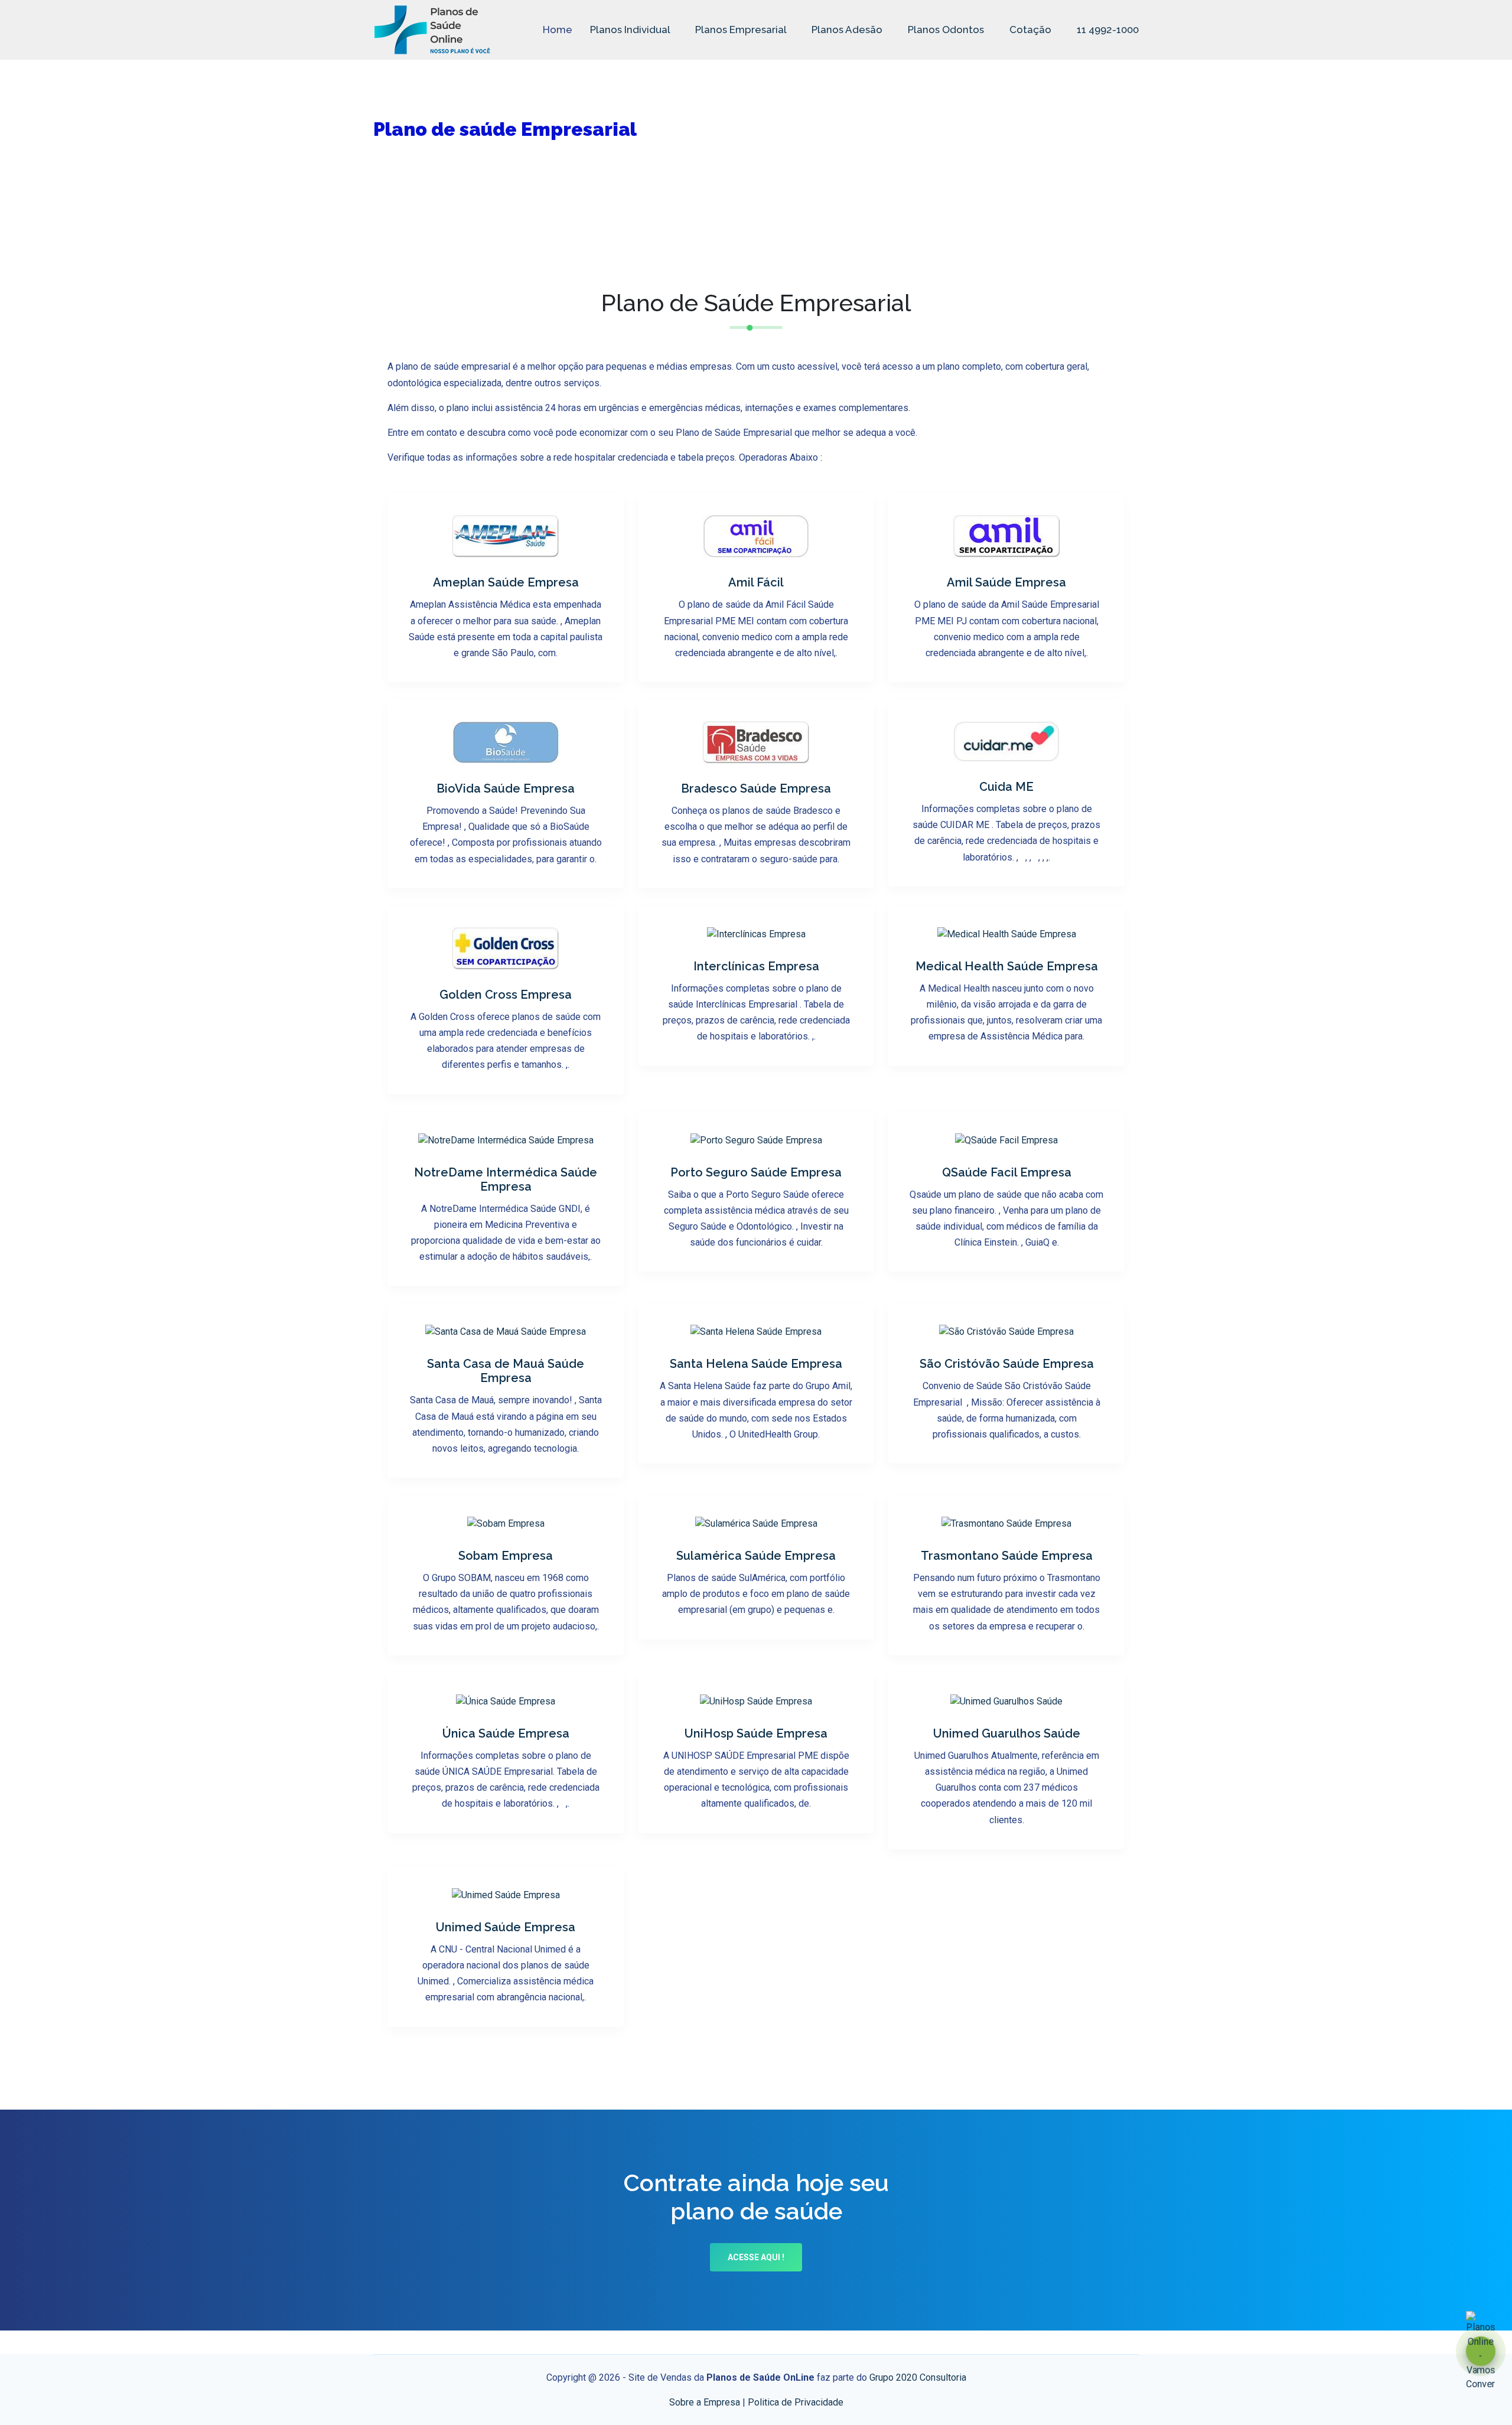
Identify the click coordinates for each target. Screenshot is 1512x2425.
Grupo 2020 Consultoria (918, 2377)
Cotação (1030, 30)
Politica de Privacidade (796, 2402)
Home (558, 30)
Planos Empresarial (742, 30)
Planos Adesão (848, 30)
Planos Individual (631, 30)
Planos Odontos (947, 30)
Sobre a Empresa (705, 2402)
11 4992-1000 (1107, 30)
